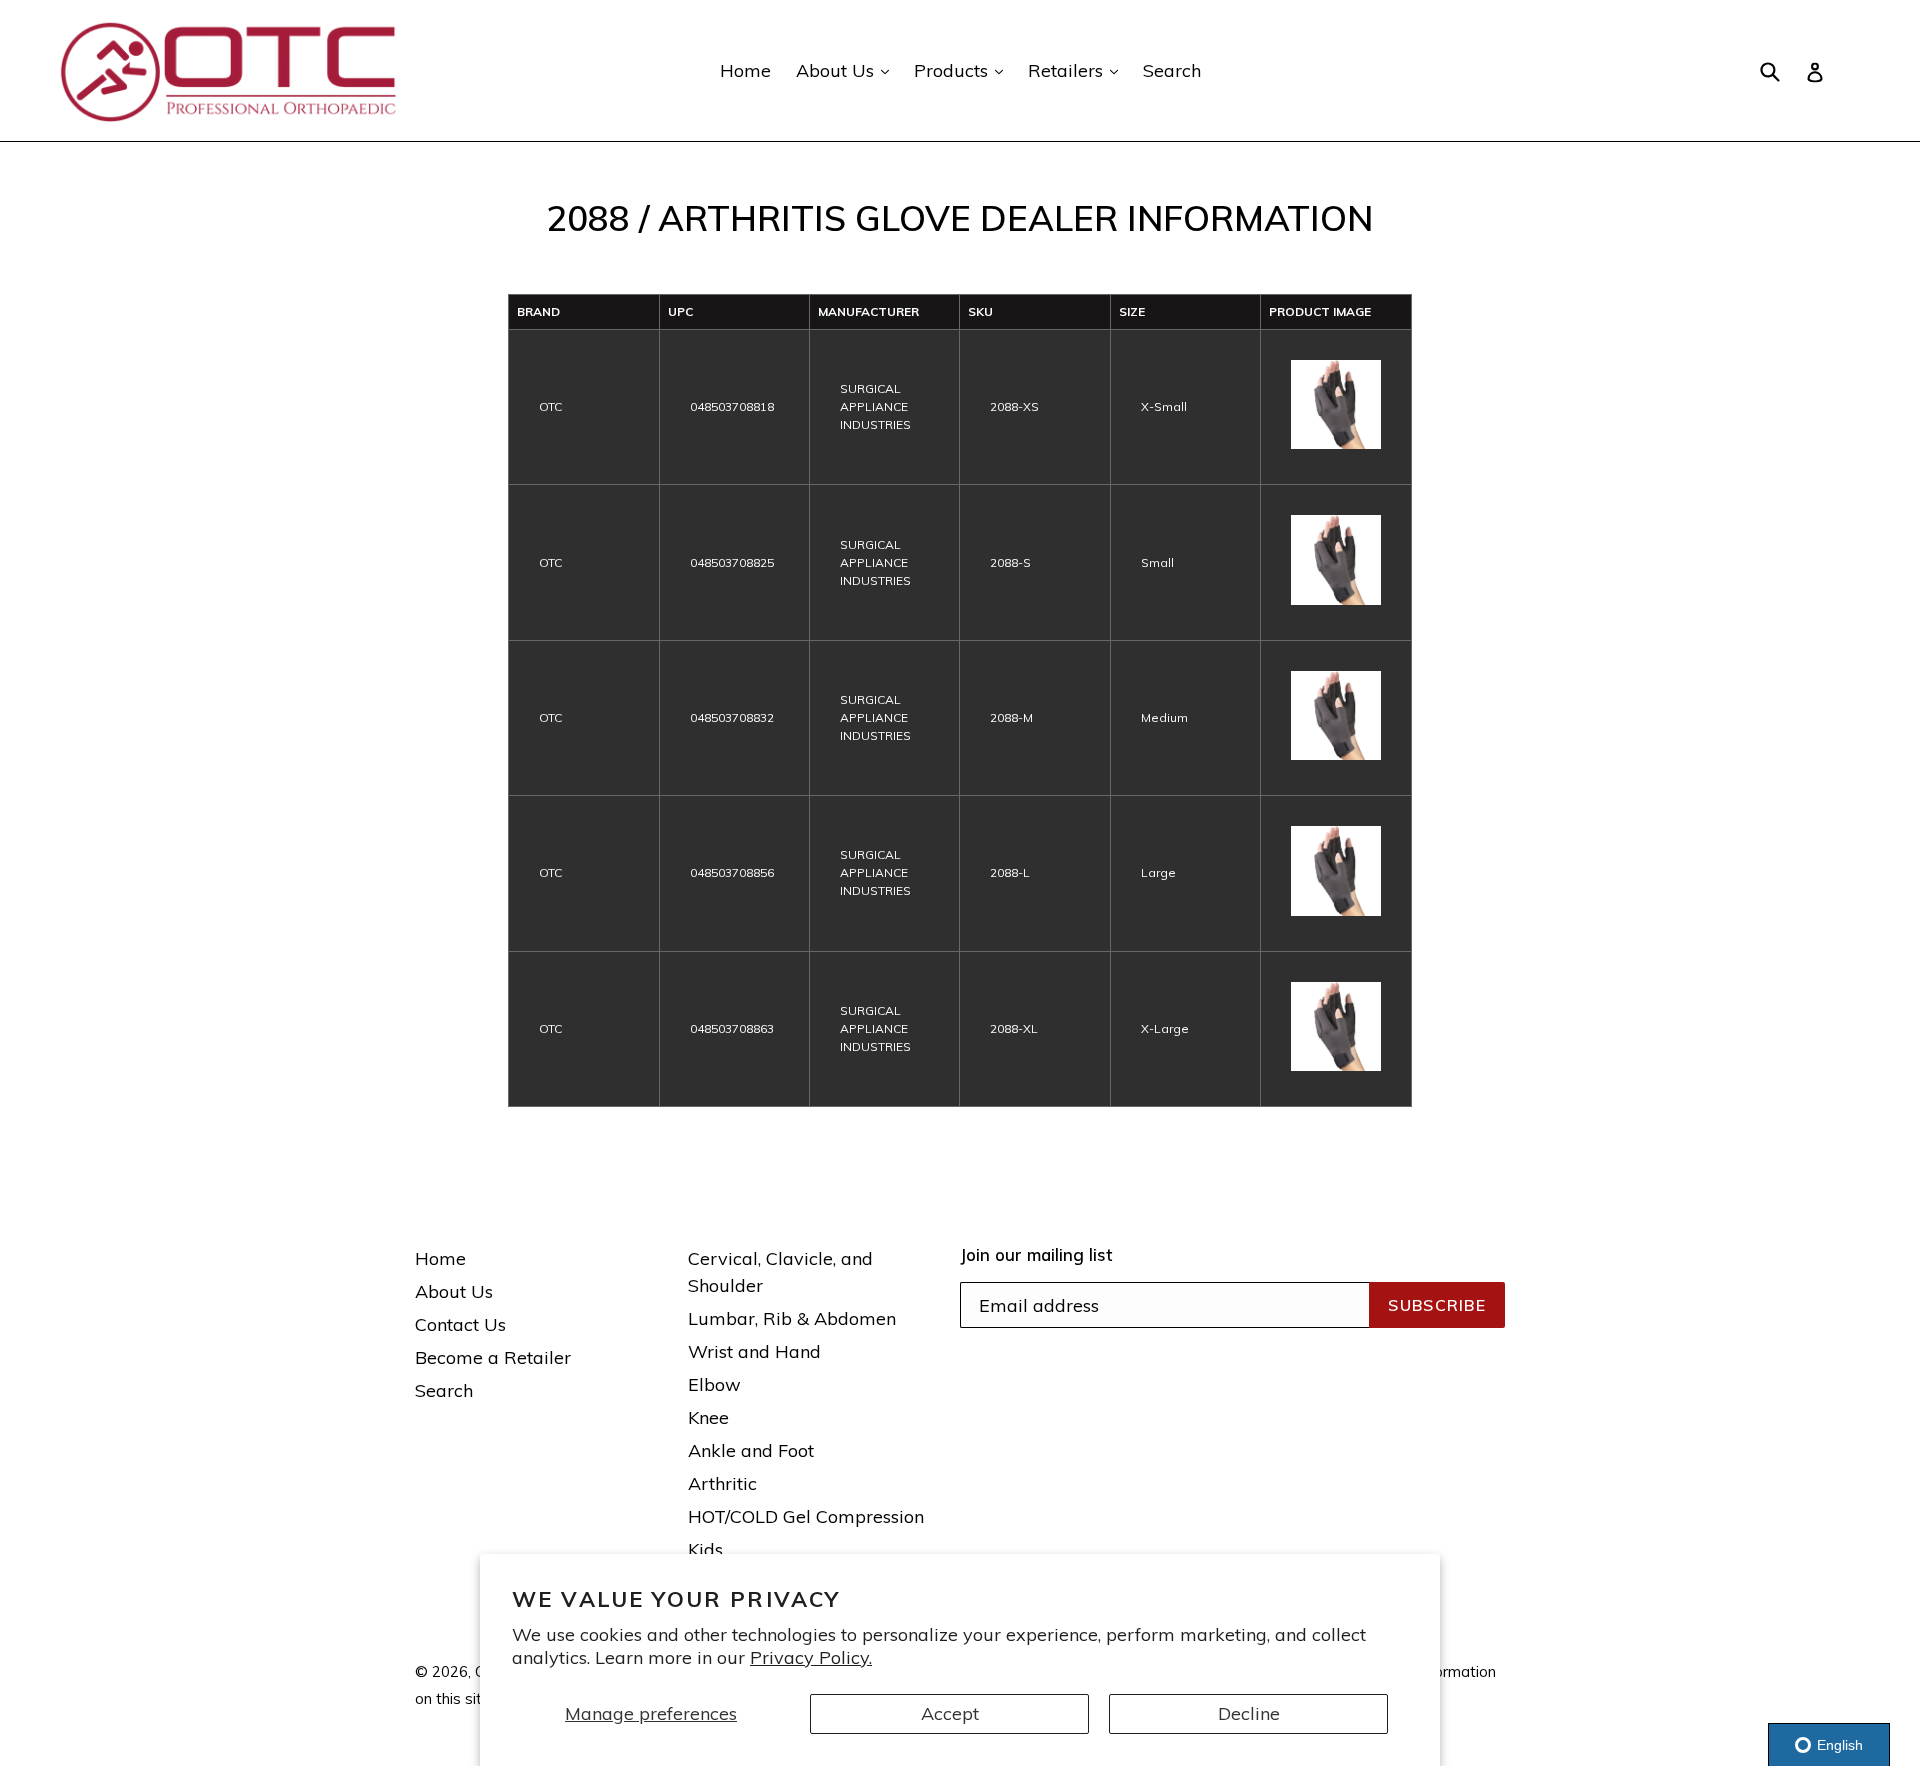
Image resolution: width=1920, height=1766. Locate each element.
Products (963, 70)
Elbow (714, 1384)
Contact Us (460, 1324)
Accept (950, 1713)
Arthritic (722, 1483)
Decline (1249, 1713)
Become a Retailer (493, 1357)
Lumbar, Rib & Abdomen (792, 1318)
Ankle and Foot (751, 1450)
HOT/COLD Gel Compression (806, 1516)
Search (1172, 70)
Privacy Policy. (811, 1657)
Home (745, 70)
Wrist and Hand (754, 1351)
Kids (705, 1549)
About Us (847, 70)
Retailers (1078, 70)
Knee (708, 1417)
